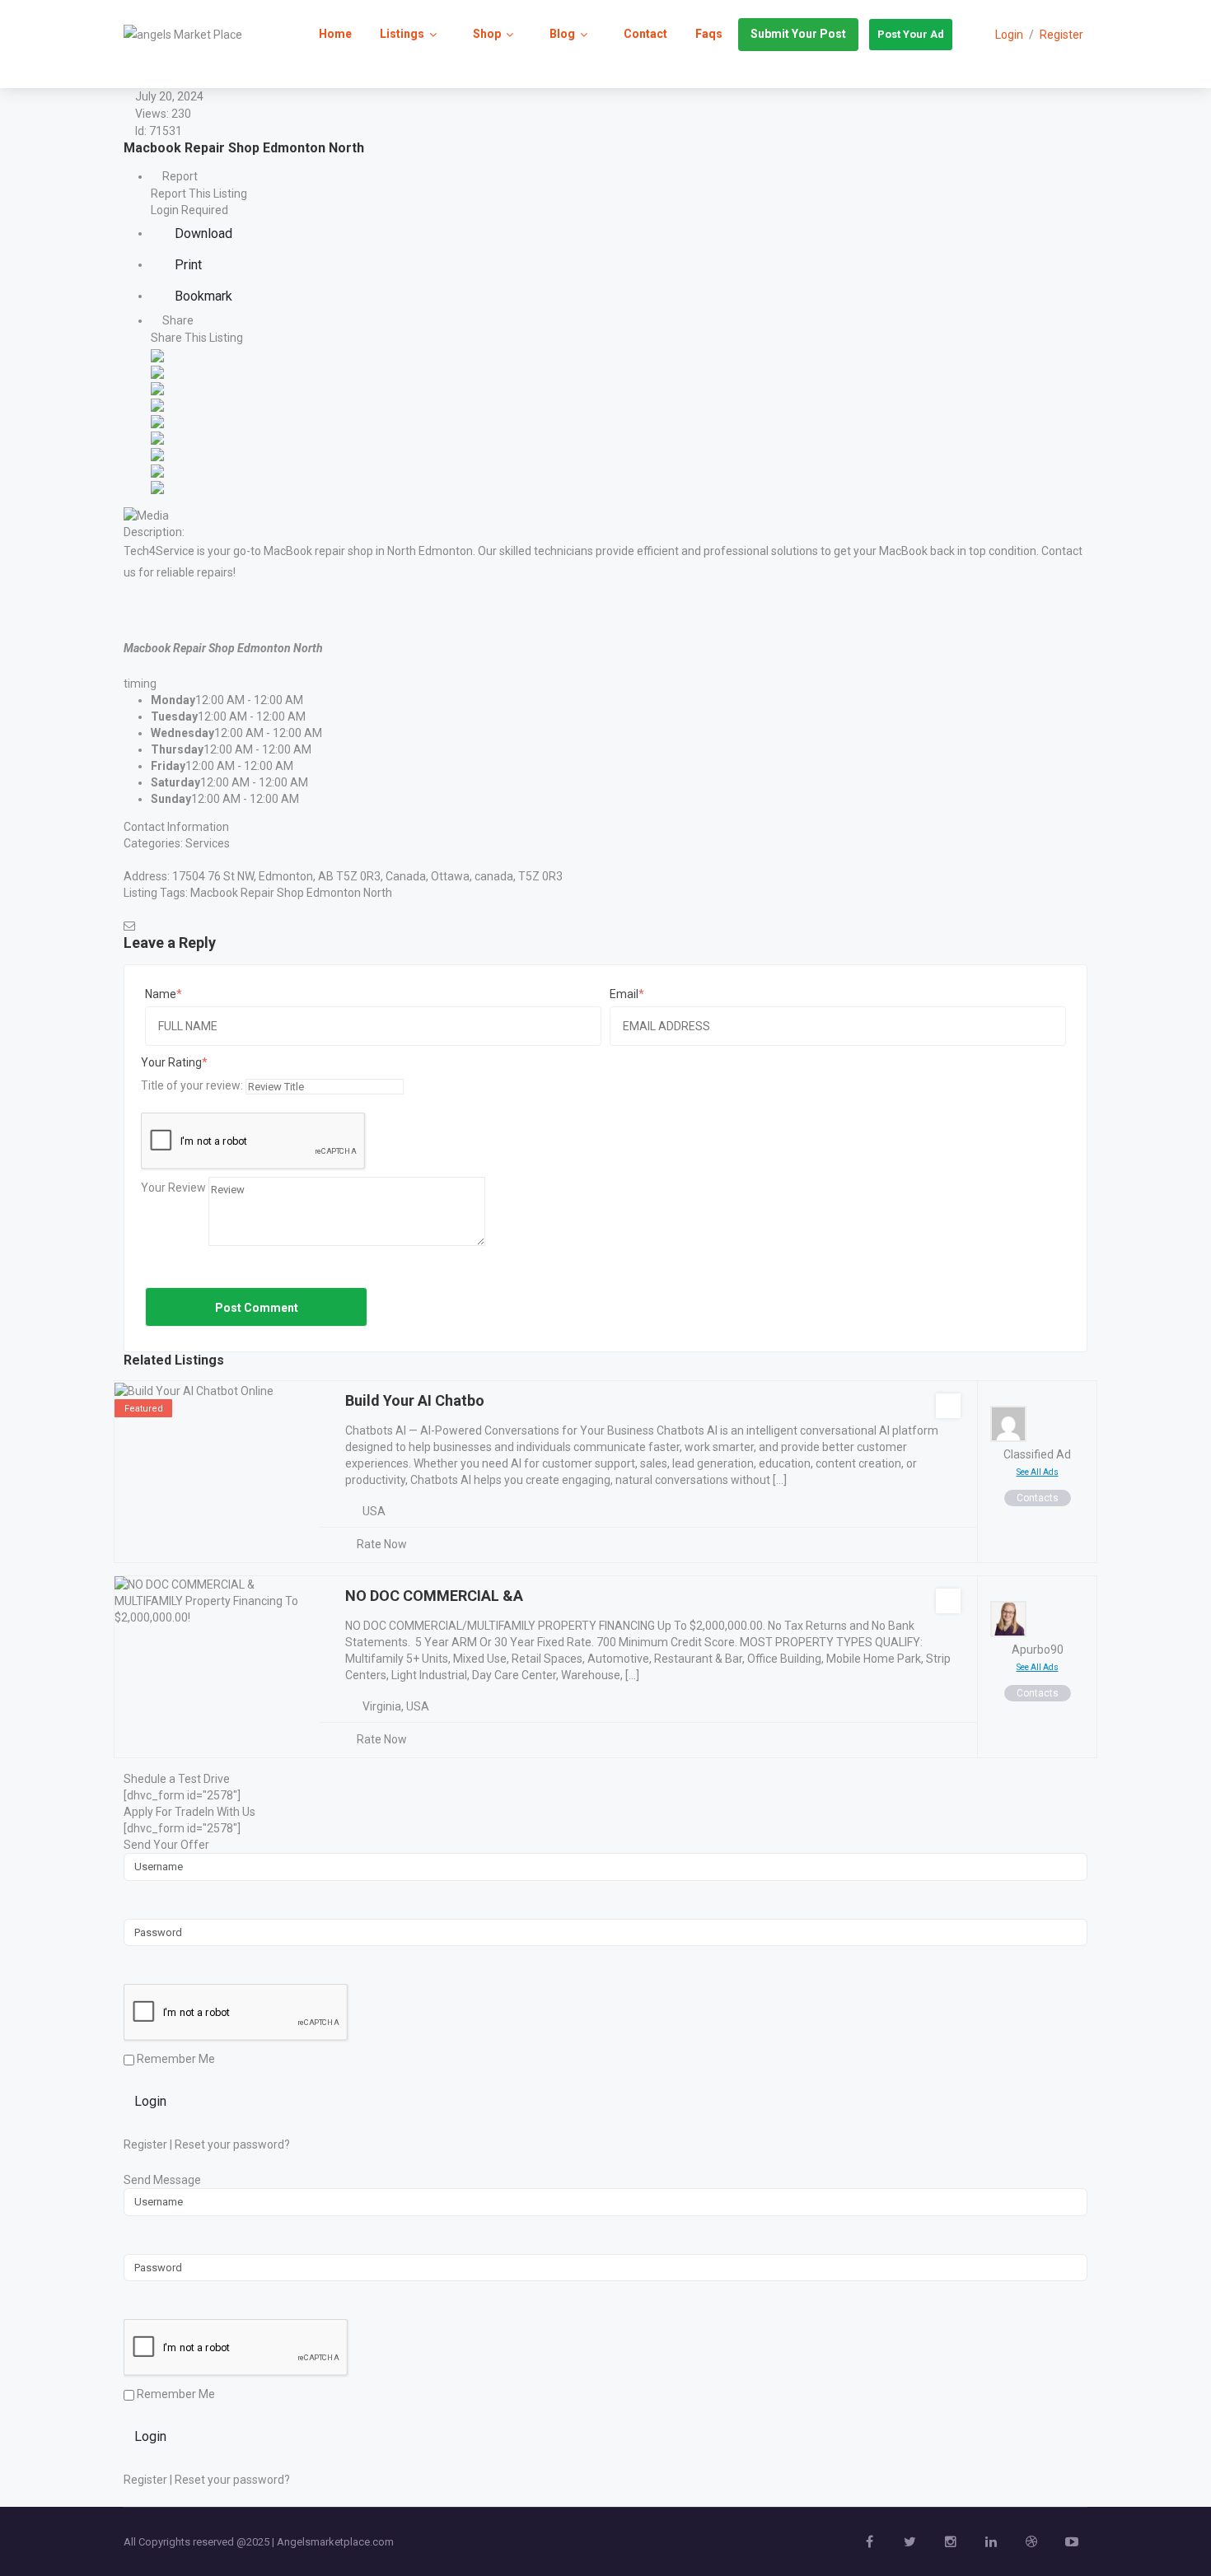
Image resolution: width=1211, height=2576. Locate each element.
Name (161, 994)
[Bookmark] (948, 1406)
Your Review (173, 1188)
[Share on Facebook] (157, 354)
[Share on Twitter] (157, 371)
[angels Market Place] (183, 34)
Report (179, 176)
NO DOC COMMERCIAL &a (434, 1596)
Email (624, 994)
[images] (146, 514)
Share (177, 320)
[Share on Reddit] (157, 420)
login (1009, 35)
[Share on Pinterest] (157, 436)
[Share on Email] (157, 486)
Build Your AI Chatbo (415, 1400)
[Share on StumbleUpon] (157, 469)
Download (202, 233)
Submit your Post (798, 34)
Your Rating (171, 1062)
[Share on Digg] (157, 404)
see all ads (1038, 1472)
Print (187, 265)
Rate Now (382, 1544)
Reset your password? (232, 2144)
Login (150, 2101)
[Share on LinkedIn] (157, 387)
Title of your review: (192, 1085)
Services (208, 843)
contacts (1038, 1498)
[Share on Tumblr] (157, 453)
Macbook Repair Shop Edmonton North (291, 893)
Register (1061, 35)
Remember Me (175, 2059)
